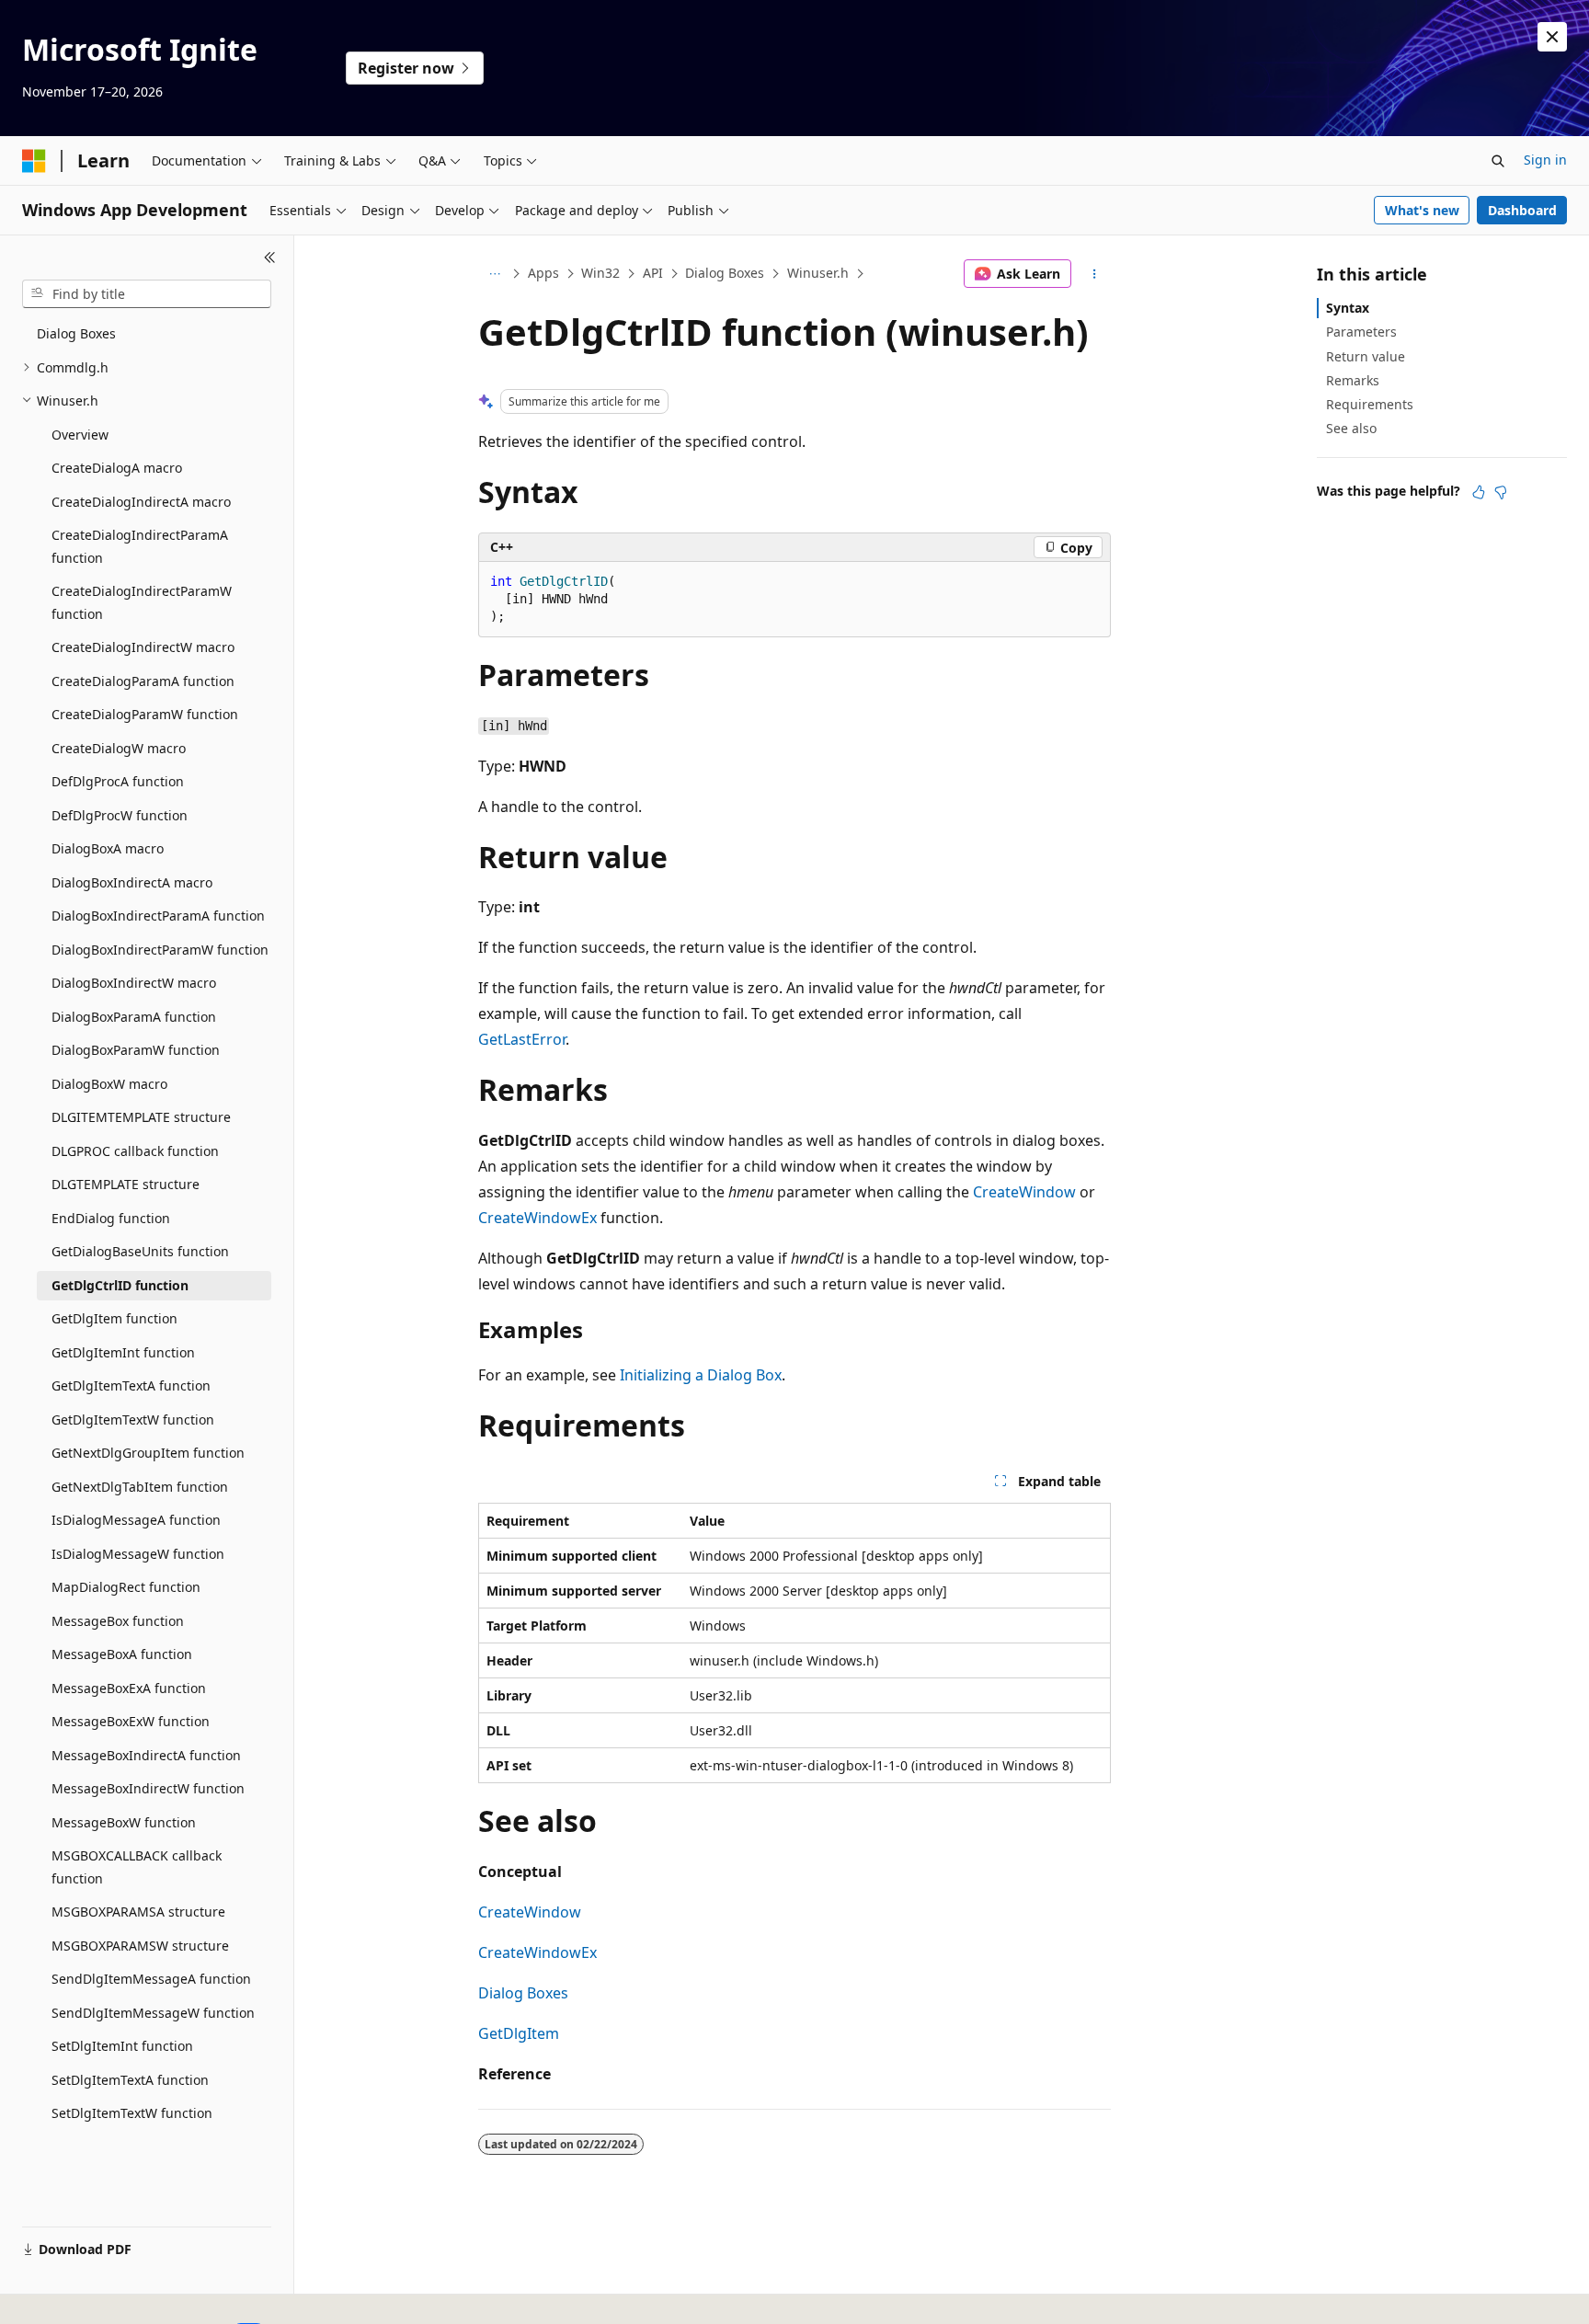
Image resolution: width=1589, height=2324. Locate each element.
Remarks (1353, 380)
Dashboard (1522, 210)
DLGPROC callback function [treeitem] (135, 1151)
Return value (1366, 356)
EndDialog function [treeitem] (111, 1218)
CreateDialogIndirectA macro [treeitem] (141, 502)
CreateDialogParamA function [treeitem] (143, 681)
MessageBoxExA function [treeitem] (129, 1688)
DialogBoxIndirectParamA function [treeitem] (158, 916)
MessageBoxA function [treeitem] (122, 1654)
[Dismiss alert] (1552, 37)
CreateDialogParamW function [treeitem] (145, 714)
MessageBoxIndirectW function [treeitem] (148, 1788)
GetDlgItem (519, 2033)
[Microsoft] (34, 161)
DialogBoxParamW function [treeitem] (136, 1050)
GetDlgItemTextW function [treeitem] (133, 1420)
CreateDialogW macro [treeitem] (119, 748)
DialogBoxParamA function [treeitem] (134, 1017)
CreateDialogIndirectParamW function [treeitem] (142, 602)
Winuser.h (818, 273)
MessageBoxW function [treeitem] (124, 1822)
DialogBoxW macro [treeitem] (109, 1084)
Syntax (1348, 308)
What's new (1422, 210)
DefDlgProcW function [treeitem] (120, 815)
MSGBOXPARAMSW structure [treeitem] (140, 1946)
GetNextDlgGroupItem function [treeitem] (148, 1453)
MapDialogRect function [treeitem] (126, 1587)
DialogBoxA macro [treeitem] (108, 848)
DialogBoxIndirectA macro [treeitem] (132, 882)
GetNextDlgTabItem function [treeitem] (140, 1487)
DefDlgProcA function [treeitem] (118, 781)
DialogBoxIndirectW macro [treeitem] (134, 983)
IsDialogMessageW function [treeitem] (138, 1554)
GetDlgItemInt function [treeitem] (123, 1352)
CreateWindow (1024, 1192)
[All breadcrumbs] (494, 274)
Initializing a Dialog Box (701, 1375)
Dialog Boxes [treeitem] (76, 333)
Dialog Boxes (725, 273)
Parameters (1361, 332)
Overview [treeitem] (80, 435)
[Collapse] (270, 258)
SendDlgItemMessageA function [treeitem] (151, 1979)
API (653, 273)
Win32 (600, 273)
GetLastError (522, 1039)
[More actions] (1095, 274)
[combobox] (147, 294)
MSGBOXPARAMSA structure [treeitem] (138, 1912)
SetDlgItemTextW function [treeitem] (132, 2113)
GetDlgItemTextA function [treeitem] (131, 1385)
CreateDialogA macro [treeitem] (117, 468)
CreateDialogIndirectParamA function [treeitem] (140, 546)
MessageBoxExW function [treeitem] (131, 1721)
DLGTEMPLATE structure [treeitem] (126, 1184)
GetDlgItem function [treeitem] (114, 1318)
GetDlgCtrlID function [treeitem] (120, 1285)
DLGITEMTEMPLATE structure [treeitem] (141, 1117)
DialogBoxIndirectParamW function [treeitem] (160, 950)
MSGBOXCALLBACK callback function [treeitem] (137, 1867)
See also (1351, 428)
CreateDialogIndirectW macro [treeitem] (143, 647)
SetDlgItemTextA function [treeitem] (130, 2080)
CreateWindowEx (537, 1218)
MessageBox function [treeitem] (118, 1621)
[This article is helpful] (1479, 492)
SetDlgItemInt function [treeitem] (122, 2046)
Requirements (1370, 404)
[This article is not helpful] (1501, 492)
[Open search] (1498, 161)
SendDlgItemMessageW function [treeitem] (153, 2013)
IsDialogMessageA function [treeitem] (136, 1520)
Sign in (1545, 160)
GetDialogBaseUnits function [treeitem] (140, 1251)
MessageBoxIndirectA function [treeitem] (146, 1755)
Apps (543, 273)
